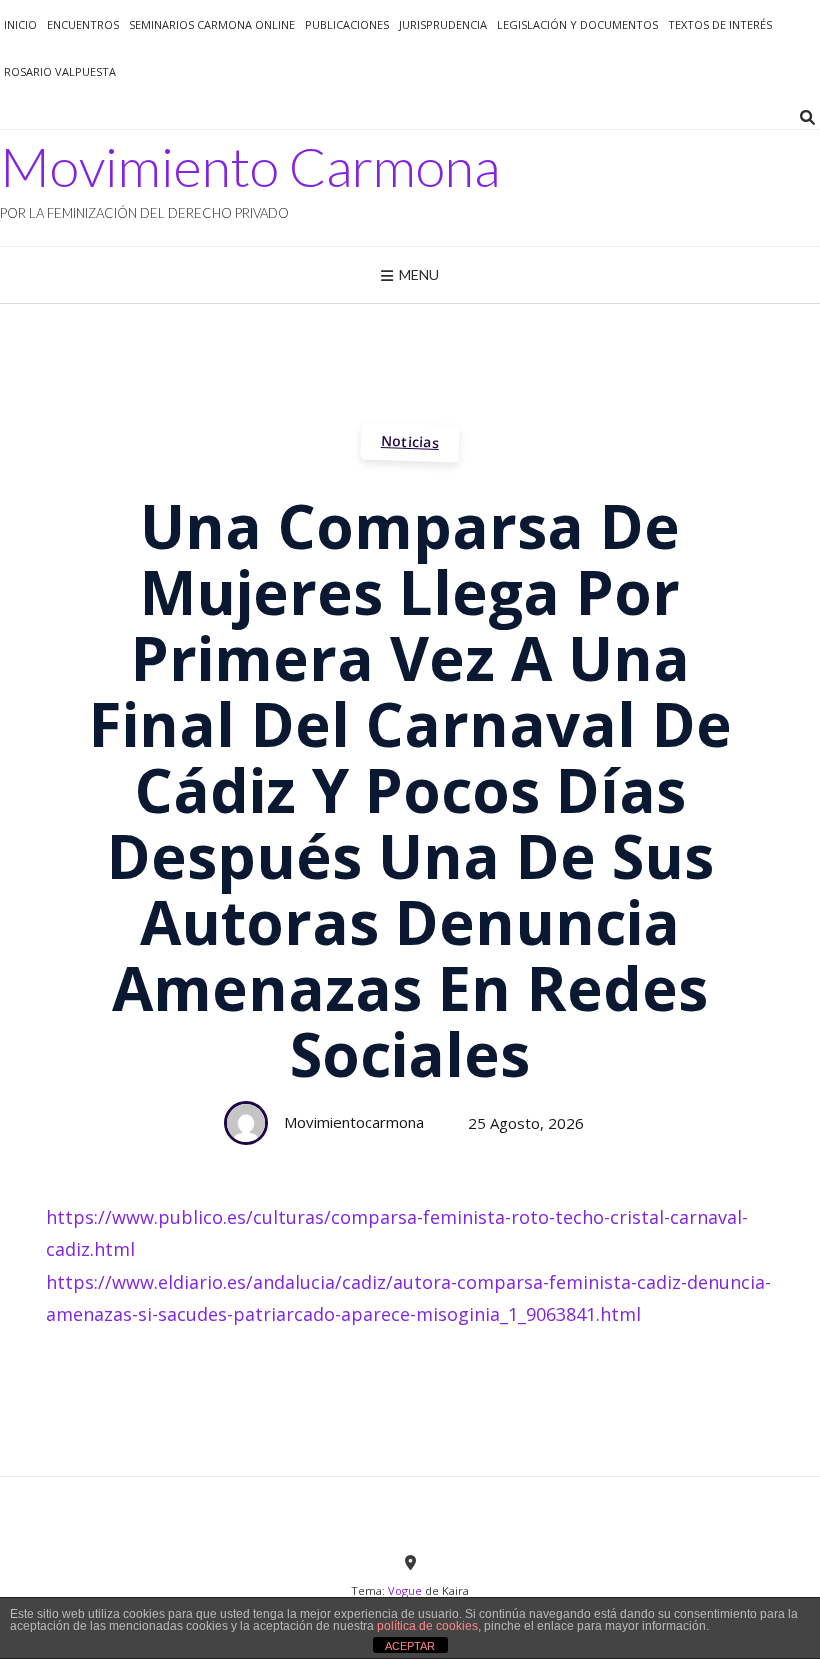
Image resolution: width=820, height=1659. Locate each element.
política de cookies (427, 1626)
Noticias (410, 441)
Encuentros (83, 24)
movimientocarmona (354, 1122)
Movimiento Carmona (250, 167)
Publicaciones (347, 24)
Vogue (405, 1590)
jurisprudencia (443, 24)
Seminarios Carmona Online (212, 24)
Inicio (20, 24)
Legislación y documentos (577, 24)
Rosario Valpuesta (60, 71)
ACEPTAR (410, 1646)
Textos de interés (720, 24)
